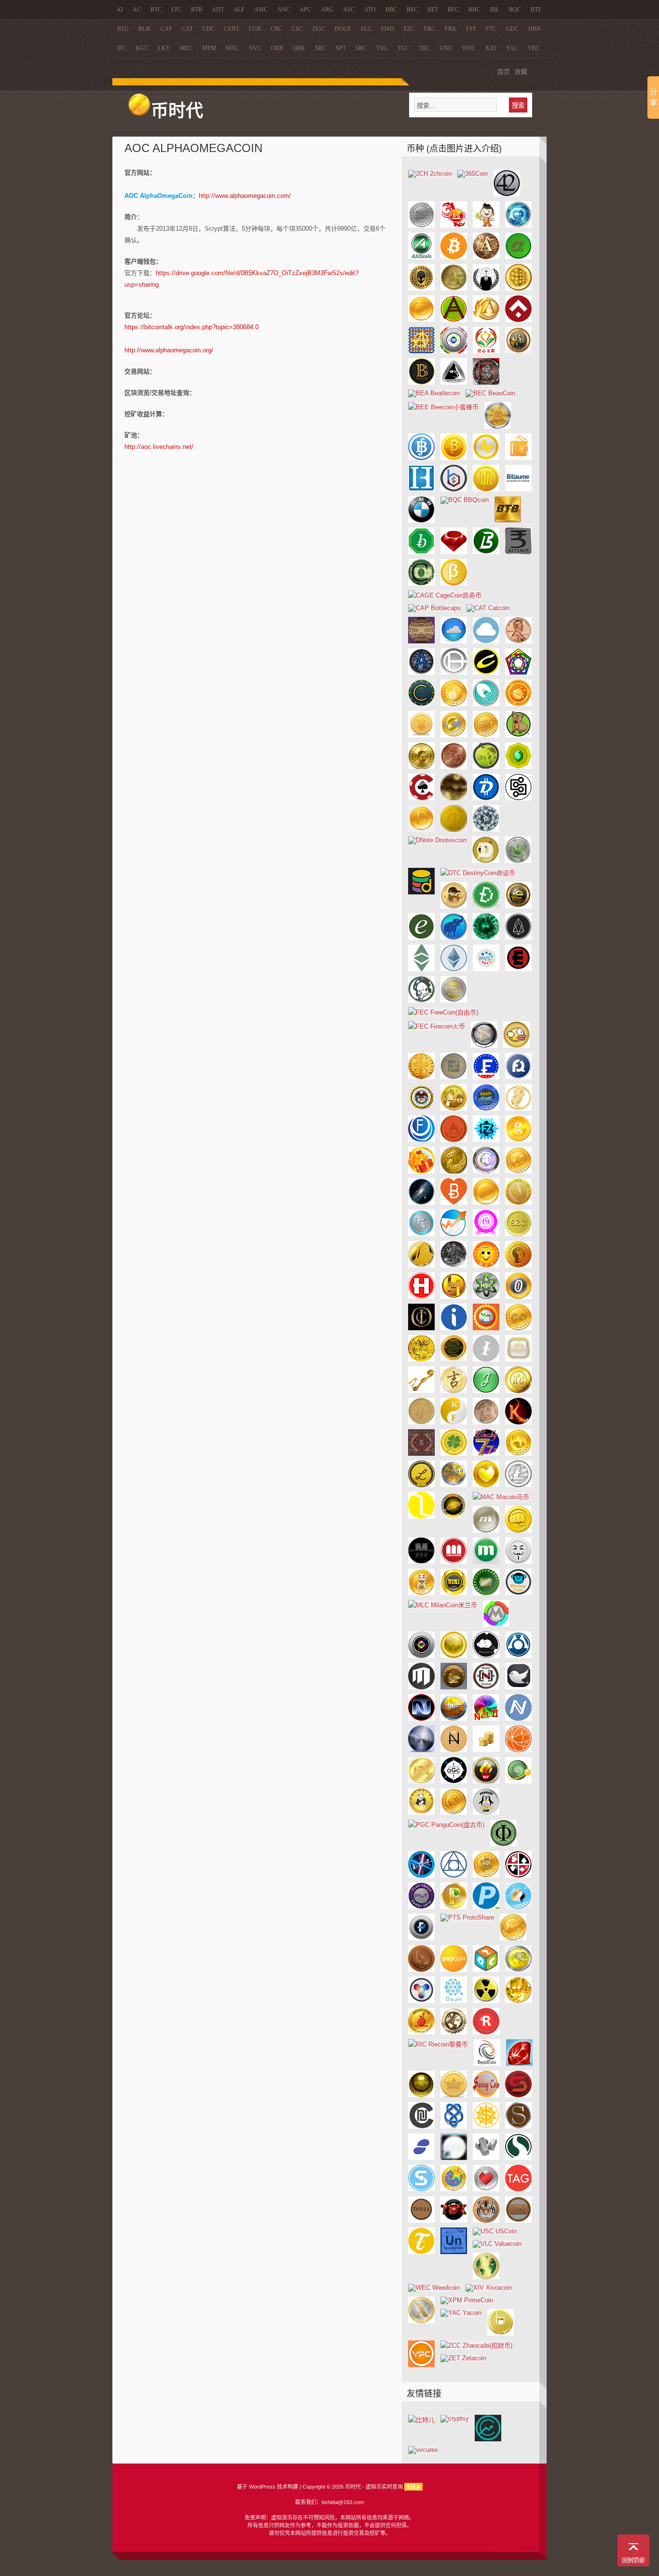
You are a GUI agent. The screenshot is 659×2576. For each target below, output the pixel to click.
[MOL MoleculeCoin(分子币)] (421, 1656)
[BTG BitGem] (454, 552)
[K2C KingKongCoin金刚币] (518, 1391)
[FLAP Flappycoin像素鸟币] (516, 1046)
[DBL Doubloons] (454, 798)
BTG (123, 29)
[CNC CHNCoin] (421, 735)
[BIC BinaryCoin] (454, 489)
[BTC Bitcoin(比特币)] (454, 257)
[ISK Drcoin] (421, 1359)
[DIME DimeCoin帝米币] (421, 829)
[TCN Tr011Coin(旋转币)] (421, 2221)
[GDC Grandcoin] (518, 1140)
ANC (284, 10)
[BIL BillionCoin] (486, 489)
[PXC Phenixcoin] (421, 1970)
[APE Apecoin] (454, 320)
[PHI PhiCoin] (503, 1844)
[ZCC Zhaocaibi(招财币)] (476, 2346)
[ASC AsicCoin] (421, 351)
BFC (453, 10)
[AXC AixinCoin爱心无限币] (486, 351)
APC (305, 10)
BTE (536, 10)
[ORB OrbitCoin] (518, 1781)
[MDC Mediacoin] (421, 1562)
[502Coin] (421, 226)
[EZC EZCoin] (454, 1000)
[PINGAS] (486, 1875)
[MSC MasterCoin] (518, 1656)
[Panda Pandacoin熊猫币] (421, 1813)
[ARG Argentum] (518, 320)
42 (120, 10)
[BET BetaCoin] (454, 458)
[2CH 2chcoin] (430, 174)
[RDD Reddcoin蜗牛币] (421, 2032)
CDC (209, 29)
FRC (430, 29)
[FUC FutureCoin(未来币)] (421, 1140)
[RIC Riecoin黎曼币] (438, 2044)
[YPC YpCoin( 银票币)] (421, 2365)
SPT (341, 48)
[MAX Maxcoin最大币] (486, 1530)
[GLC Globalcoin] (486, 1171)
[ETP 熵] (486, 969)
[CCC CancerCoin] (421, 641)
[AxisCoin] (421, 257)
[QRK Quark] (421, 2001)
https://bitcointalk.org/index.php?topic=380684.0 (192, 327)
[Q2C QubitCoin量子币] (486, 1970)
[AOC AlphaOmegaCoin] (518, 288)
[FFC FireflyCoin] (484, 1046)
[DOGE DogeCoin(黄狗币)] (486, 861)
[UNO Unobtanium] (454, 2252)
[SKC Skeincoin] (454, 2126)
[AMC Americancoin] (454, 288)
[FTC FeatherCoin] (518, 1108)
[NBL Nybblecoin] (518, 1687)
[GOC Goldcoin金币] (486, 1203)
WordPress (262, 2487)
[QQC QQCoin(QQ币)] (518, 1970)
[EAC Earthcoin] (518, 906)
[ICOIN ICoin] (454, 1328)
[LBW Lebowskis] (421, 1454)
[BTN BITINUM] (518, 552)
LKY (164, 48)
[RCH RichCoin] (518, 2001)
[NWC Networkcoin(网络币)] (518, 1750)
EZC (409, 29)
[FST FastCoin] (486, 1108)
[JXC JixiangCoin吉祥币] (454, 1391)
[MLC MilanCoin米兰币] (443, 1605)
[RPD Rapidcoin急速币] (487, 2064)
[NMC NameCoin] (518, 1719)
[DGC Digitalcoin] (518, 798)
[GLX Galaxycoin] (421, 1203)
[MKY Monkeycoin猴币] (518, 1593)
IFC (122, 48)
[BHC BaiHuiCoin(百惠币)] (421, 489)
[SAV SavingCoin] (486, 2095)
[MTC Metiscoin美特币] (421, 1687)
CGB (255, 29)
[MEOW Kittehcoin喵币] (421, 1593)
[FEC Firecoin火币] (437, 1026)
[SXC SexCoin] (486, 2189)
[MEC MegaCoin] (454, 1562)
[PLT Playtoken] (421, 1907)
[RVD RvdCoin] (421, 2095)
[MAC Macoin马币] (501, 1497)
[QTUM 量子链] (454, 2001)
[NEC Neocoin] (421, 1719)
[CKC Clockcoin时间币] (421, 704)
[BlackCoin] (421, 383)
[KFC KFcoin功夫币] (454, 1422)
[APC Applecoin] (421, 320)
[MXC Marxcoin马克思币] (454, 1687)
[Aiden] (518, 226)
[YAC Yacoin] (461, 2313)
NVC (255, 48)
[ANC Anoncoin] (486, 288)
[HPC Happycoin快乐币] (486, 1265)
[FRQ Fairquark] (518, 1077)
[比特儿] (421, 2420)
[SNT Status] (421, 2158)
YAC (512, 48)
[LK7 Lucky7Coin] (486, 1454)
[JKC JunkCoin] (518, 1359)
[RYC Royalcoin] (454, 2095)
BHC (474, 10)
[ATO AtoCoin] (454, 351)
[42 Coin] (507, 194)
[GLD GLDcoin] (518, 1171)
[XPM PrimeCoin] (467, 2300)
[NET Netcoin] (454, 1719)
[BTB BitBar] (508, 521)
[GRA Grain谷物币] (518, 1203)
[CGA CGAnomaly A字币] (421, 673)
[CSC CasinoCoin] (421, 798)
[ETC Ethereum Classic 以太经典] (421, 969)
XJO (491, 48)
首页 (504, 72)
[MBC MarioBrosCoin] (518, 1530)
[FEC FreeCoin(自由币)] (443, 1012)
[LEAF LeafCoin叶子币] (454, 1454)
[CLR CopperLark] (486, 704)
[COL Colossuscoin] (454, 735)
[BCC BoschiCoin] (454, 383)
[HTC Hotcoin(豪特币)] (421, 1297)
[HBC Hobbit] (421, 1265)
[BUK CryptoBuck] (421, 583)
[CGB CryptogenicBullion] (454, 673)
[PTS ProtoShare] (467, 1917)
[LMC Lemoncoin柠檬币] (421, 1485)
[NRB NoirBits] (421, 1750)
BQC (515, 10)
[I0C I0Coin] (518, 1297)
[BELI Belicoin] (421, 458)
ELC (366, 29)
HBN (535, 29)
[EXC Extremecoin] (518, 969)
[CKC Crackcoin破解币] (454, 704)
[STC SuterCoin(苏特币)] (421, 2189)
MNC (233, 48)
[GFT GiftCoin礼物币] (421, 1171)
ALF (239, 10)
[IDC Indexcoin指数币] (486, 1328)
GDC (512, 29)
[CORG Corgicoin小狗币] (518, 735)
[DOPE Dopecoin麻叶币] (518, 861)
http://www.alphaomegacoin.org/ (169, 350)
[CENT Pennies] (518, 641)
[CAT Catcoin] (488, 608)
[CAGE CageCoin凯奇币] (445, 595)
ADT (218, 10)
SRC (361, 48)
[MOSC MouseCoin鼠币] (486, 1656)
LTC (176, 10)
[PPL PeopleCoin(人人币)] (518, 1907)
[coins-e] (488, 2439)
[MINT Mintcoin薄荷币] (486, 1593)
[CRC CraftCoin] (518, 767)
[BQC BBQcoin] (465, 500)
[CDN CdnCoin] (486, 641)
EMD (388, 29)
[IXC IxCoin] (486, 1359)
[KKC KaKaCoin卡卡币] (518, 1422)
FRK (451, 29)
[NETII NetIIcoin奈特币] (486, 1719)
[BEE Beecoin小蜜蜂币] (443, 407)
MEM (209, 48)
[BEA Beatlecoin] (434, 393)
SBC (321, 48)
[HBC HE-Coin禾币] (518, 1234)
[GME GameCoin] (454, 1203)
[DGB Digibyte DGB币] (486, 798)
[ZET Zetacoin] (463, 2358)
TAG (382, 48)
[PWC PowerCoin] (513, 1938)
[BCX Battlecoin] (486, 383)
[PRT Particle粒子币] (421, 1938)
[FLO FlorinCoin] (421, 1077)
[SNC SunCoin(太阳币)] (486, 2126)
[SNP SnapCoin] (518, 2126)
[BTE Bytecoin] (421, 552)
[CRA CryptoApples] (486, 767)
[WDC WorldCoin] (486, 2277)
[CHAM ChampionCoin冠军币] (486, 673)
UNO (446, 48)
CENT (232, 29)
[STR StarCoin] (454, 2189)
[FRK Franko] (486, 1077)
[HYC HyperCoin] (486, 1297)
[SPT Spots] (486, 2158)
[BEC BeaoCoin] (490, 393)
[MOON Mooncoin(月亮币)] (454, 1656)
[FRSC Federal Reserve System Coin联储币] (421, 1108)
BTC (156, 10)
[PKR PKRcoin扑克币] (518, 1875)
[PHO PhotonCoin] (421, 1875)
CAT (187, 29)
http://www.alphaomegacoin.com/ (245, 196)
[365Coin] (473, 174)
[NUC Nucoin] (454, 1750)
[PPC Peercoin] (454, 1907)
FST (471, 29)
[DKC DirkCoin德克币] (454, 829)
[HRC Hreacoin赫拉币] (518, 1265)
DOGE (343, 29)
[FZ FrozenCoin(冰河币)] (486, 1140)
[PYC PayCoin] (454, 1970)
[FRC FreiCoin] (454, 1077)
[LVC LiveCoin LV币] (454, 1516)
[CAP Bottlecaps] (434, 608)
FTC (491, 29)
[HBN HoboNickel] (454, 1265)
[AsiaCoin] (454, 226)
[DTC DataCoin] (421, 892)
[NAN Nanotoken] (486, 1687)
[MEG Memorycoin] (486, 1562)
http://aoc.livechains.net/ (159, 447)
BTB (197, 10)
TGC (403, 48)
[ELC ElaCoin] (421, 938)
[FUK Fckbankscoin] (454, 1140)
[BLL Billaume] (518, 489)
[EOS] (518, 938)
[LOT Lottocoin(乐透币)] (454, 1485)
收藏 (521, 72)
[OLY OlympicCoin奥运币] (486, 1781)
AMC (261, 10)
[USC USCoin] (495, 2231)
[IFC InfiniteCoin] (518, 1328)
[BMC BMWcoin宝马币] (421, 521)
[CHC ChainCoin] (518, 673)
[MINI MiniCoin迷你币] (454, 1593)
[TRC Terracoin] (421, 2252)
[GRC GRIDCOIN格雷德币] (421, 1234)
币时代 (177, 111)
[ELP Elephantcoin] (454, 938)
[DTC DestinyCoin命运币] (478, 873)
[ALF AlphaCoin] (518, 257)
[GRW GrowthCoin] (454, 1234)
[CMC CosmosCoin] (518, 704)
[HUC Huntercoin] (454, 1297)
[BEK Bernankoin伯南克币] (498, 426)
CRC (276, 29)
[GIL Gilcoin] (454, 1171)
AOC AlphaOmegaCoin (193, 148)
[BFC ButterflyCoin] (486, 458)
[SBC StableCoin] (518, 2095)
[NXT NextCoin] (421, 1781)
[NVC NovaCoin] (486, 1750)
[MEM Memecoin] (518, 1562)
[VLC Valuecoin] (497, 2244)
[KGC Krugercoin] (486, 1422)
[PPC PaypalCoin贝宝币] (486, 1907)
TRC (424, 48)
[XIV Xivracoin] (489, 2288)
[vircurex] (423, 2450)
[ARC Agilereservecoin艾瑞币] (486, 320)
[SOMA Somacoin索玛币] (454, 2158)
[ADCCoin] (486, 226)
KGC (142, 48)
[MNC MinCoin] (496, 1624)
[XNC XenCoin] (421, 2321)
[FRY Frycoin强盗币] (454, 1108)
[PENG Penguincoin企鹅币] (486, 1813)
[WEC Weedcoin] (434, 2288)
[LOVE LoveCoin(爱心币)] (486, 1485)
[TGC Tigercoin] (486, 2221)
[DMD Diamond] (486, 829)
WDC (469, 48)
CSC (297, 29)
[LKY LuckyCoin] (518, 1454)
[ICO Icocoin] (421, 1328)
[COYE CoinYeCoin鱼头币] (421, 767)
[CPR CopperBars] (454, 767)
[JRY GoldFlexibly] (421, 1391)
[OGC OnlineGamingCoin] (454, 1781)
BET (433, 10)
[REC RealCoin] (454, 2032)
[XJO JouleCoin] (486, 1391)
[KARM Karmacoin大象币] (421, 1422)
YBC (534, 48)
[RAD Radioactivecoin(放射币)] (486, 2001)
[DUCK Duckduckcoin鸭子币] (454, 906)
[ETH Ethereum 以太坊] (454, 969)
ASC (349, 10)
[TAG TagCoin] (518, 2189)
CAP (166, 29)
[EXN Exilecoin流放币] (421, 1000)
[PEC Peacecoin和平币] (454, 1813)
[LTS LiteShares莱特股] (421, 1516)
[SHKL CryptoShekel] (421, 2126)
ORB (277, 48)
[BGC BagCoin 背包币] (518, 458)
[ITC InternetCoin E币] (454, 1358)
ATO (370, 10)
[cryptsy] (455, 2418)
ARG (327, 10)
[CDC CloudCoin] (454, 641)
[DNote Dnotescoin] (437, 840)
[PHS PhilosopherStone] (454, 1875)
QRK (299, 48)
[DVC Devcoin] (486, 906)
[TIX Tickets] (518, 2221)
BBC (391, 10)
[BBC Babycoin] (518, 351)
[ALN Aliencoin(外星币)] (421, 288)
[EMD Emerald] (486, 938)
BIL (495, 10)
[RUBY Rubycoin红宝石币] (519, 2064)
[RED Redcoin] (486, 2032)
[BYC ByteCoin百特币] (454, 583)
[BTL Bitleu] (486, 552)
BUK (145, 29)
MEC (186, 48)
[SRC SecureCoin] (518, 2158)
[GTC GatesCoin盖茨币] (486, 1234)
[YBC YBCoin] (501, 2333)
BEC (412, 10)
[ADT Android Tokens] (486, 257)
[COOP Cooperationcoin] (486, 735)
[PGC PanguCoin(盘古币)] (446, 1825)
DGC (319, 29)
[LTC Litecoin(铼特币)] (518, 1485)
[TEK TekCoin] (454, 2221)
